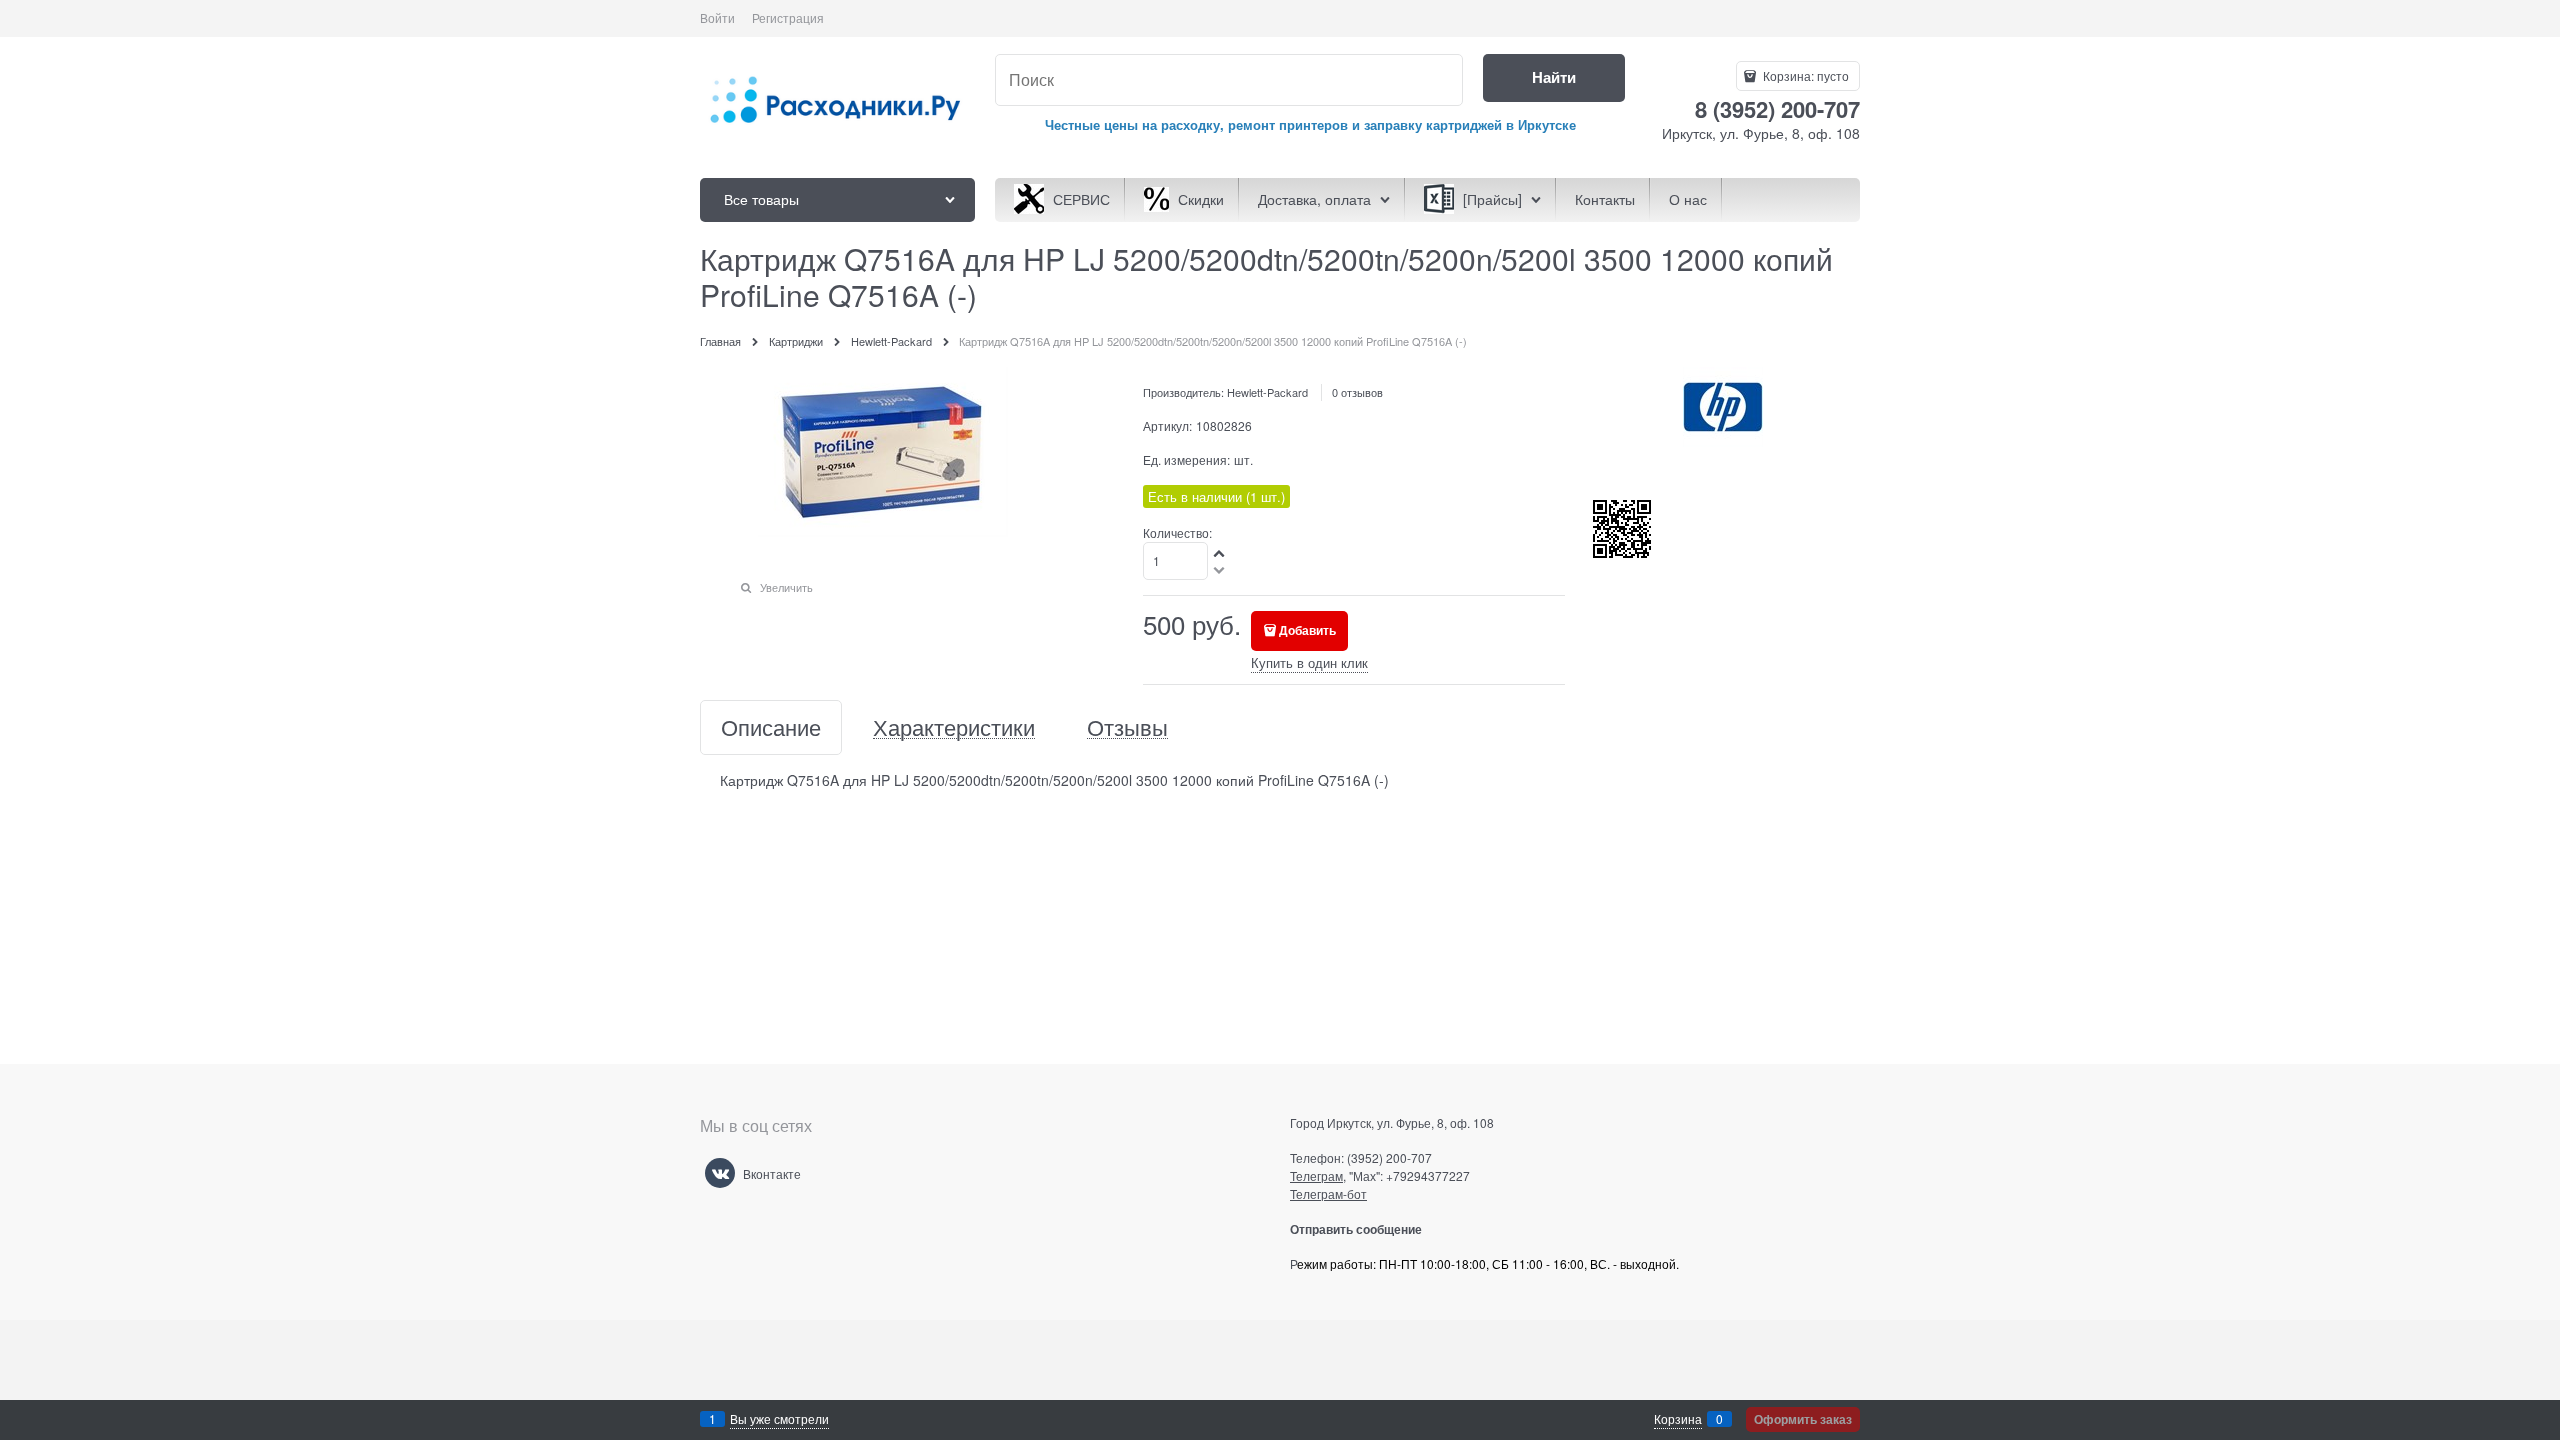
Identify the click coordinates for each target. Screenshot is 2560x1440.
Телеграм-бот (1328, 1193)
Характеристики (954, 727)
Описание (771, 727)
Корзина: (1804, 75)
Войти (717, 17)
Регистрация (788, 17)
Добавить (1307, 630)
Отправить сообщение (1363, 1229)
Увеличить (786, 587)
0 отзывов (1357, 392)
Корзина (1678, 1418)
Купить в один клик (1309, 662)
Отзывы (1127, 727)
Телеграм (1316, 1175)
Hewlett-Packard (1267, 392)
